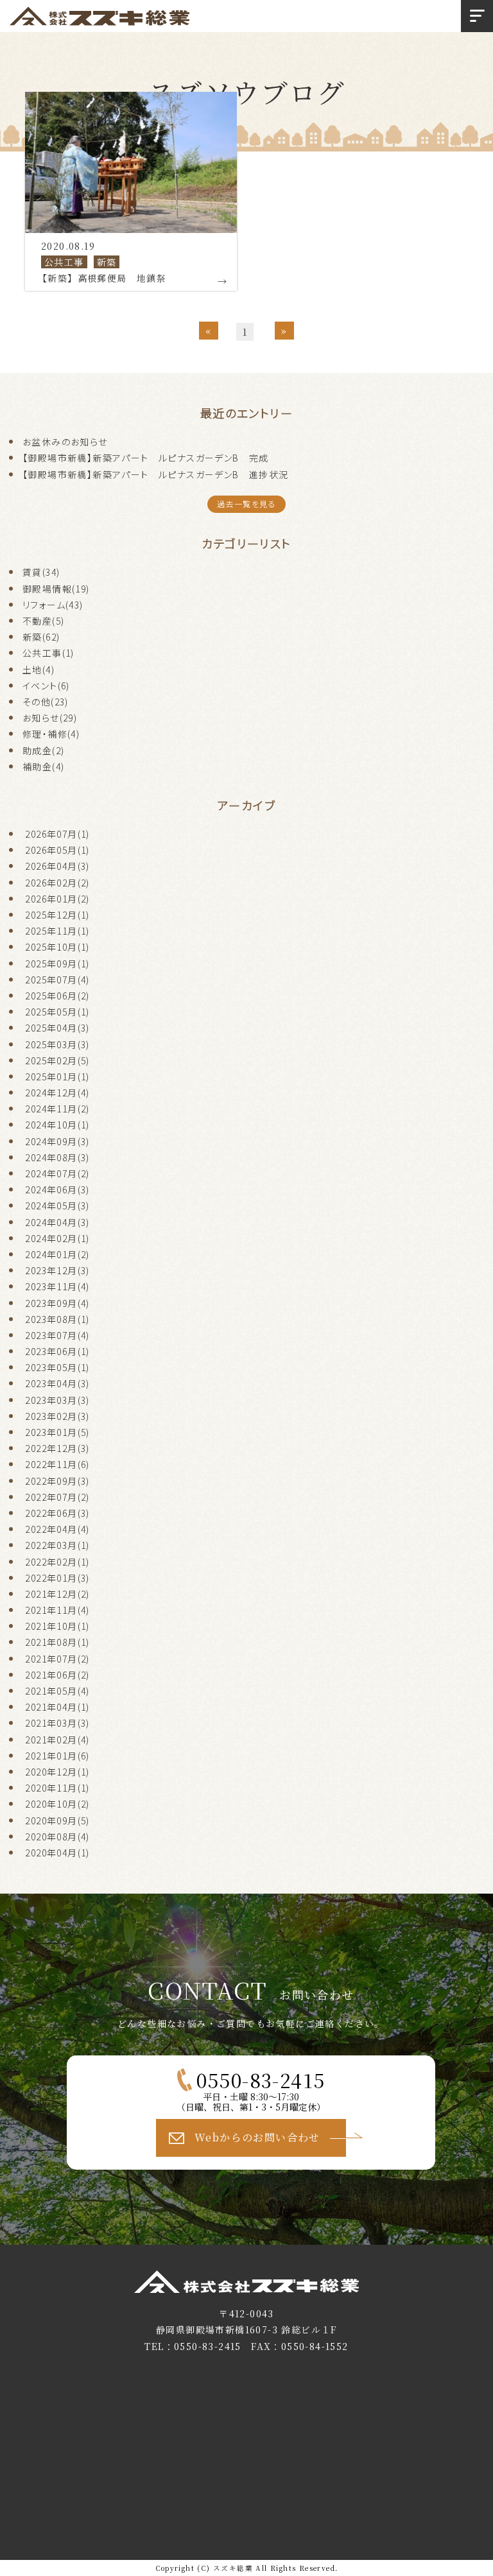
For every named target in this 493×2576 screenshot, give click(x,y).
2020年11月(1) (57, 1788)
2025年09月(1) (57, 964)
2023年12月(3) (57, 1270)
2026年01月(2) (57, 899)
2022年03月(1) (57, 1545)
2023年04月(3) (57, 1383)
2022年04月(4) (57, 1529)
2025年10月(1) (57, 947)
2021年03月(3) (57, 1723)
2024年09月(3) (57, 1141)
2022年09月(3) (57, 1481)
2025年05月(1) (57, 1012)
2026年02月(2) (57, 883)
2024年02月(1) (57, 1238)
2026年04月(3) (57, 866)
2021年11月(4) (57, 1610)
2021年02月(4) (57, 1740)
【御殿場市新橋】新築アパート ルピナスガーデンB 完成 (146, 458)
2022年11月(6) (57, 1464)
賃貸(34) (41, 572)
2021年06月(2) (57, 1675)
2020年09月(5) (57, 1820)
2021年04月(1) (57, 1707)
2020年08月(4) (57, 1837)
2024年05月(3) (57, 1206)
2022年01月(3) (57, 1578)
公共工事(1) (48, 653)
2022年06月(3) (57, 1513)
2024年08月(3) (57, 1157)
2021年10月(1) (57, 1626)
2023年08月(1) (57, 1319)
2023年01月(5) (57, 1432)
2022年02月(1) (57, 1562)
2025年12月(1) (57, 915)
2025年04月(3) (57, 1028)
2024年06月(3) (57, 1189)
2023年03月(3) (57, 1400)
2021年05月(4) (57, 1691)
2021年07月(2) (57, 1659)
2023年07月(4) (57, 1335)
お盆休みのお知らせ (65, 442)
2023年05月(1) (57, 1367)
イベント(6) (46, 686)
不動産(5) (43, 621)
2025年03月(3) (57, 1044)
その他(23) (46, 702)
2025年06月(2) (57, 996)
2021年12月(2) (57, 1594)
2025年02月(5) (57, 1060)
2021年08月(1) (57, 1642)
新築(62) (41, 637)
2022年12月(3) (57, 1448)
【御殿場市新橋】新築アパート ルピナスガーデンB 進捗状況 (156, 474)
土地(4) (39, 670)
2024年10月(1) (57, 1125)
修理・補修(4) (51, 734)
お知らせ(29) (50, 718)
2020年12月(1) (57, 1772)
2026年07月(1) (57, 834)
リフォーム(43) (53, 605)
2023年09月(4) (57, 1303)
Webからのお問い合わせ (257, 2137)
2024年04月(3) (57, 1222)
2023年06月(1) (57, 1351)
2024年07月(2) (57, 1173)
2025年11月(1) (57, 931)
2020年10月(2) (57, 1804)
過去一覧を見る (246, 504)
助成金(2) (43, 750)
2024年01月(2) (57, 1254)
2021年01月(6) (57, 1756)
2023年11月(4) (57, 1286)
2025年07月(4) (57, 980)
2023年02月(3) (57, 1416)
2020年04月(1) (57, 1853)
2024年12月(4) (57, 1093)
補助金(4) (43, 766)
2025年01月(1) (57, 1076)
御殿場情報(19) (56, 589)
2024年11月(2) (57, 1109)
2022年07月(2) (57, 1497)
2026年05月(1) (57, 850)
